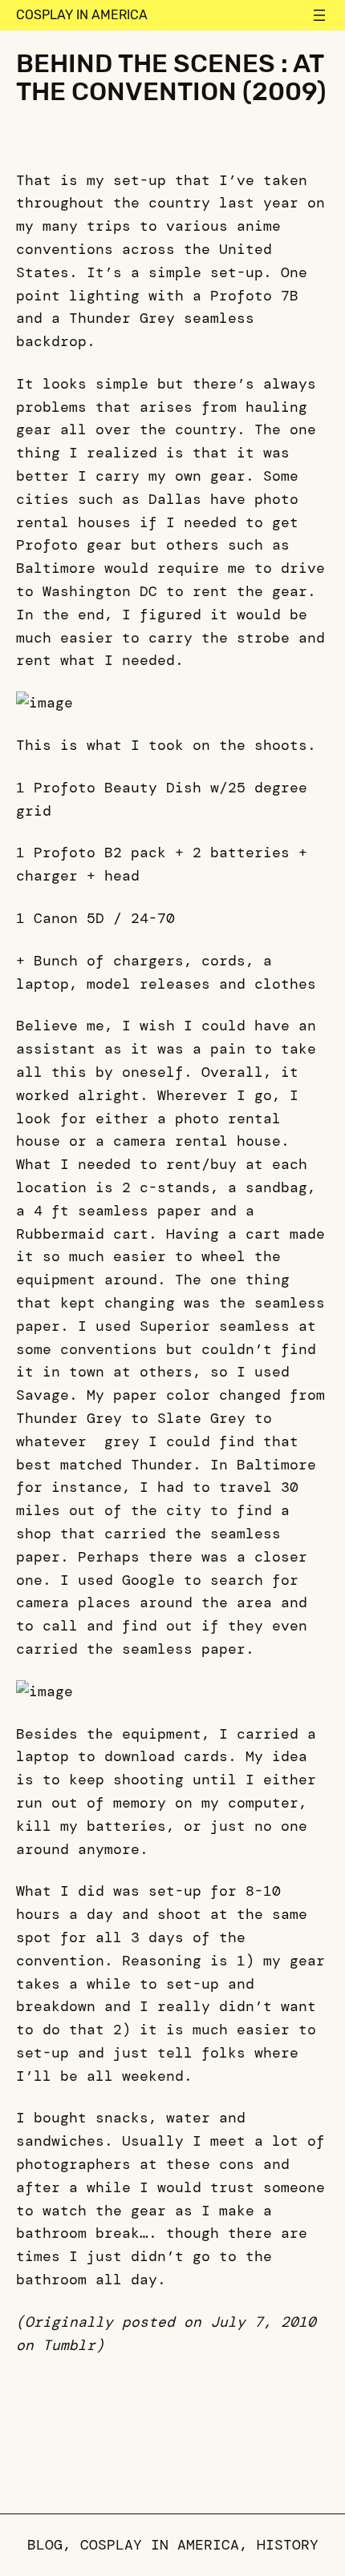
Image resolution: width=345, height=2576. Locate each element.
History (288, 2545)
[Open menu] (319, 15)
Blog (45, 2545)
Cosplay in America (82, 15)
